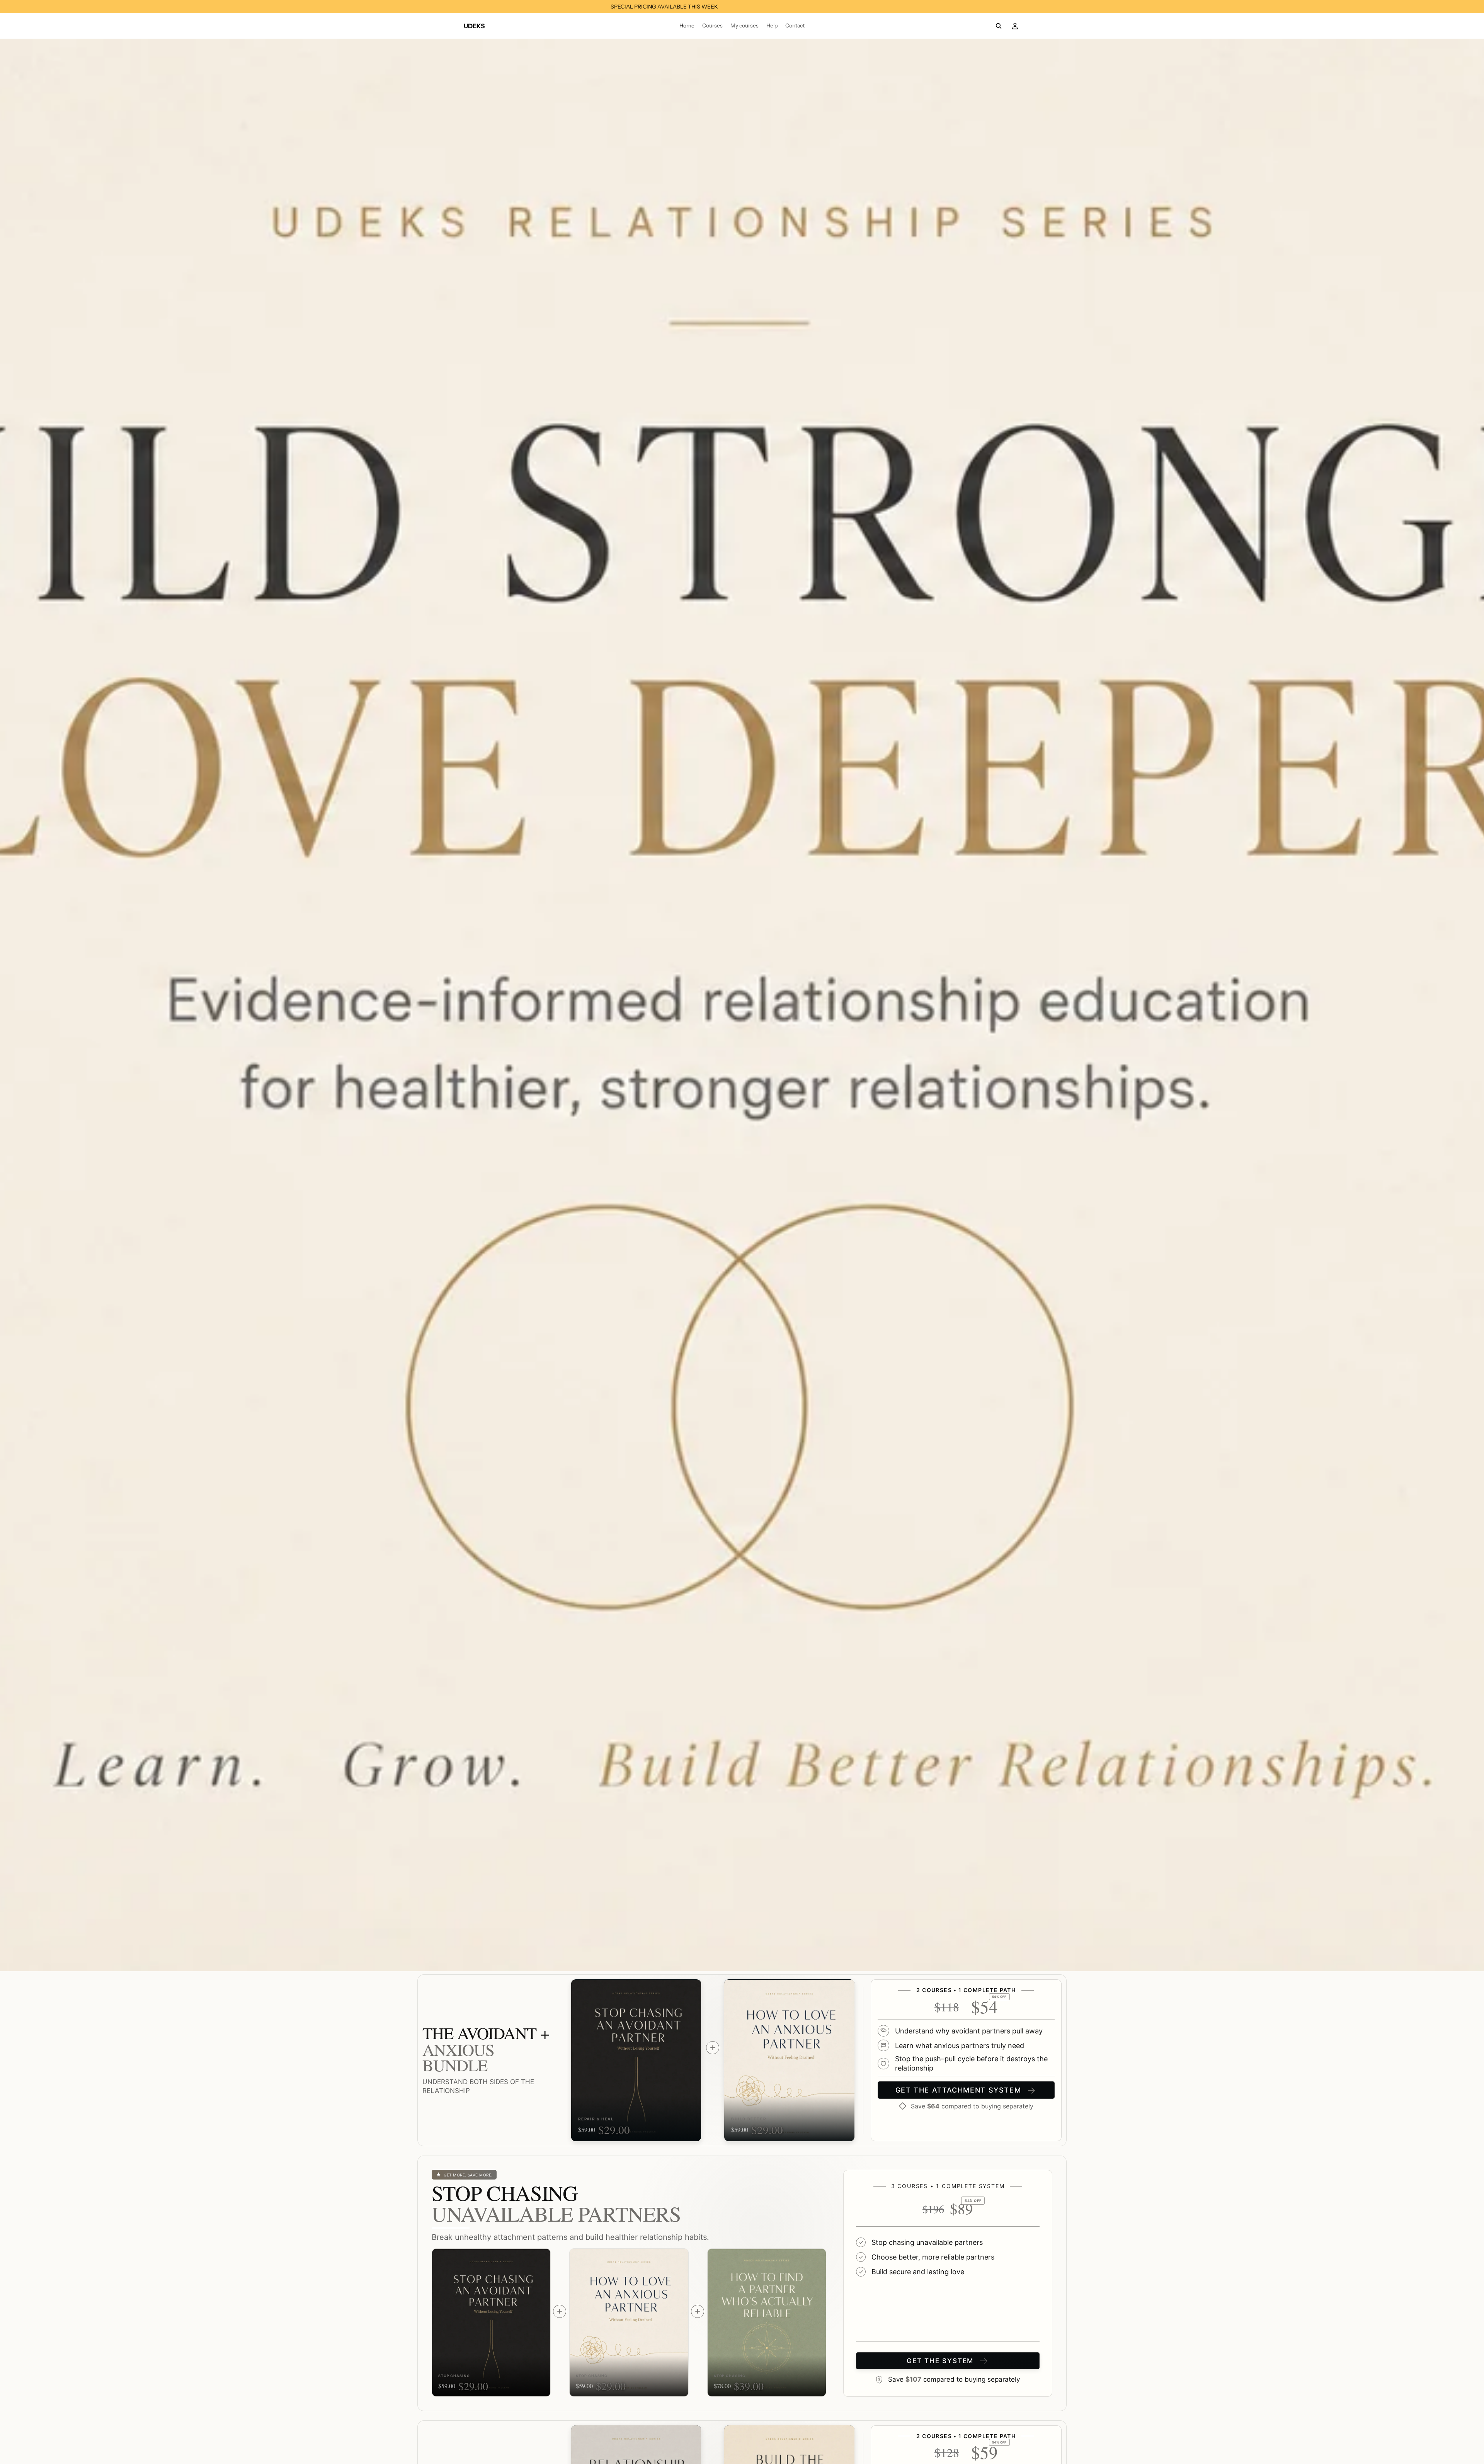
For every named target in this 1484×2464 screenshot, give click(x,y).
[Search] (999, 26)
